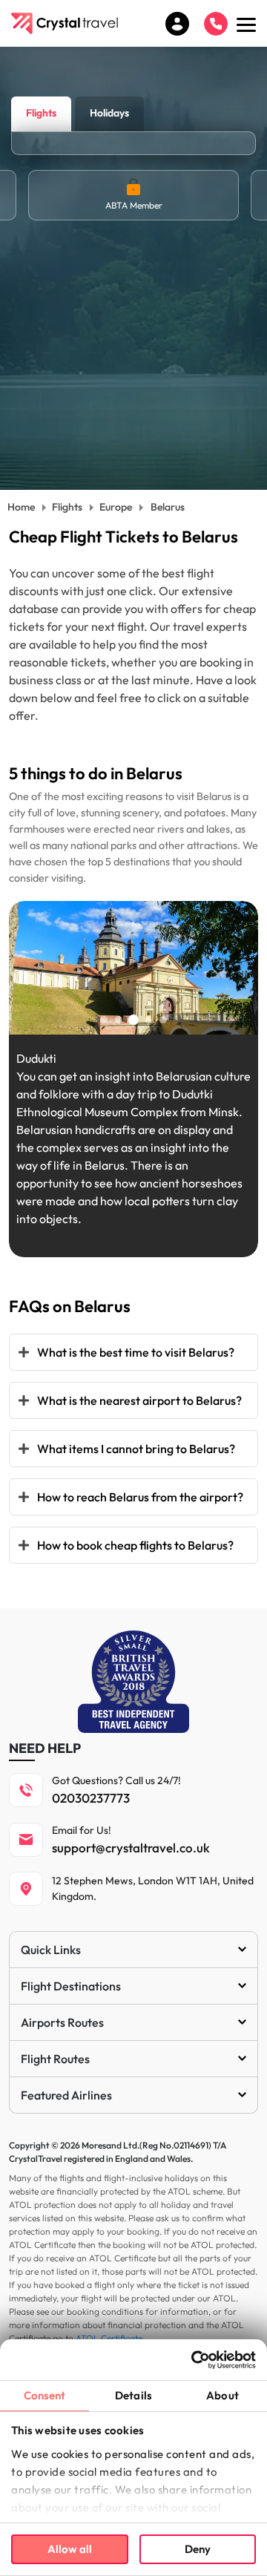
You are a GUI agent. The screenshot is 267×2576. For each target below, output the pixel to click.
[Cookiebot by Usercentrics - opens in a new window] (193, 2360)
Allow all (70, 2549)
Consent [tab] (45, 2395)
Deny (198, 2549)
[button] (104, 1020)
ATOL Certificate (109, 2338)
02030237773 (91, 1798)
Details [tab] (133, 2395)
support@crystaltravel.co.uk (131, 1848)
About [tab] (222, 2395)
